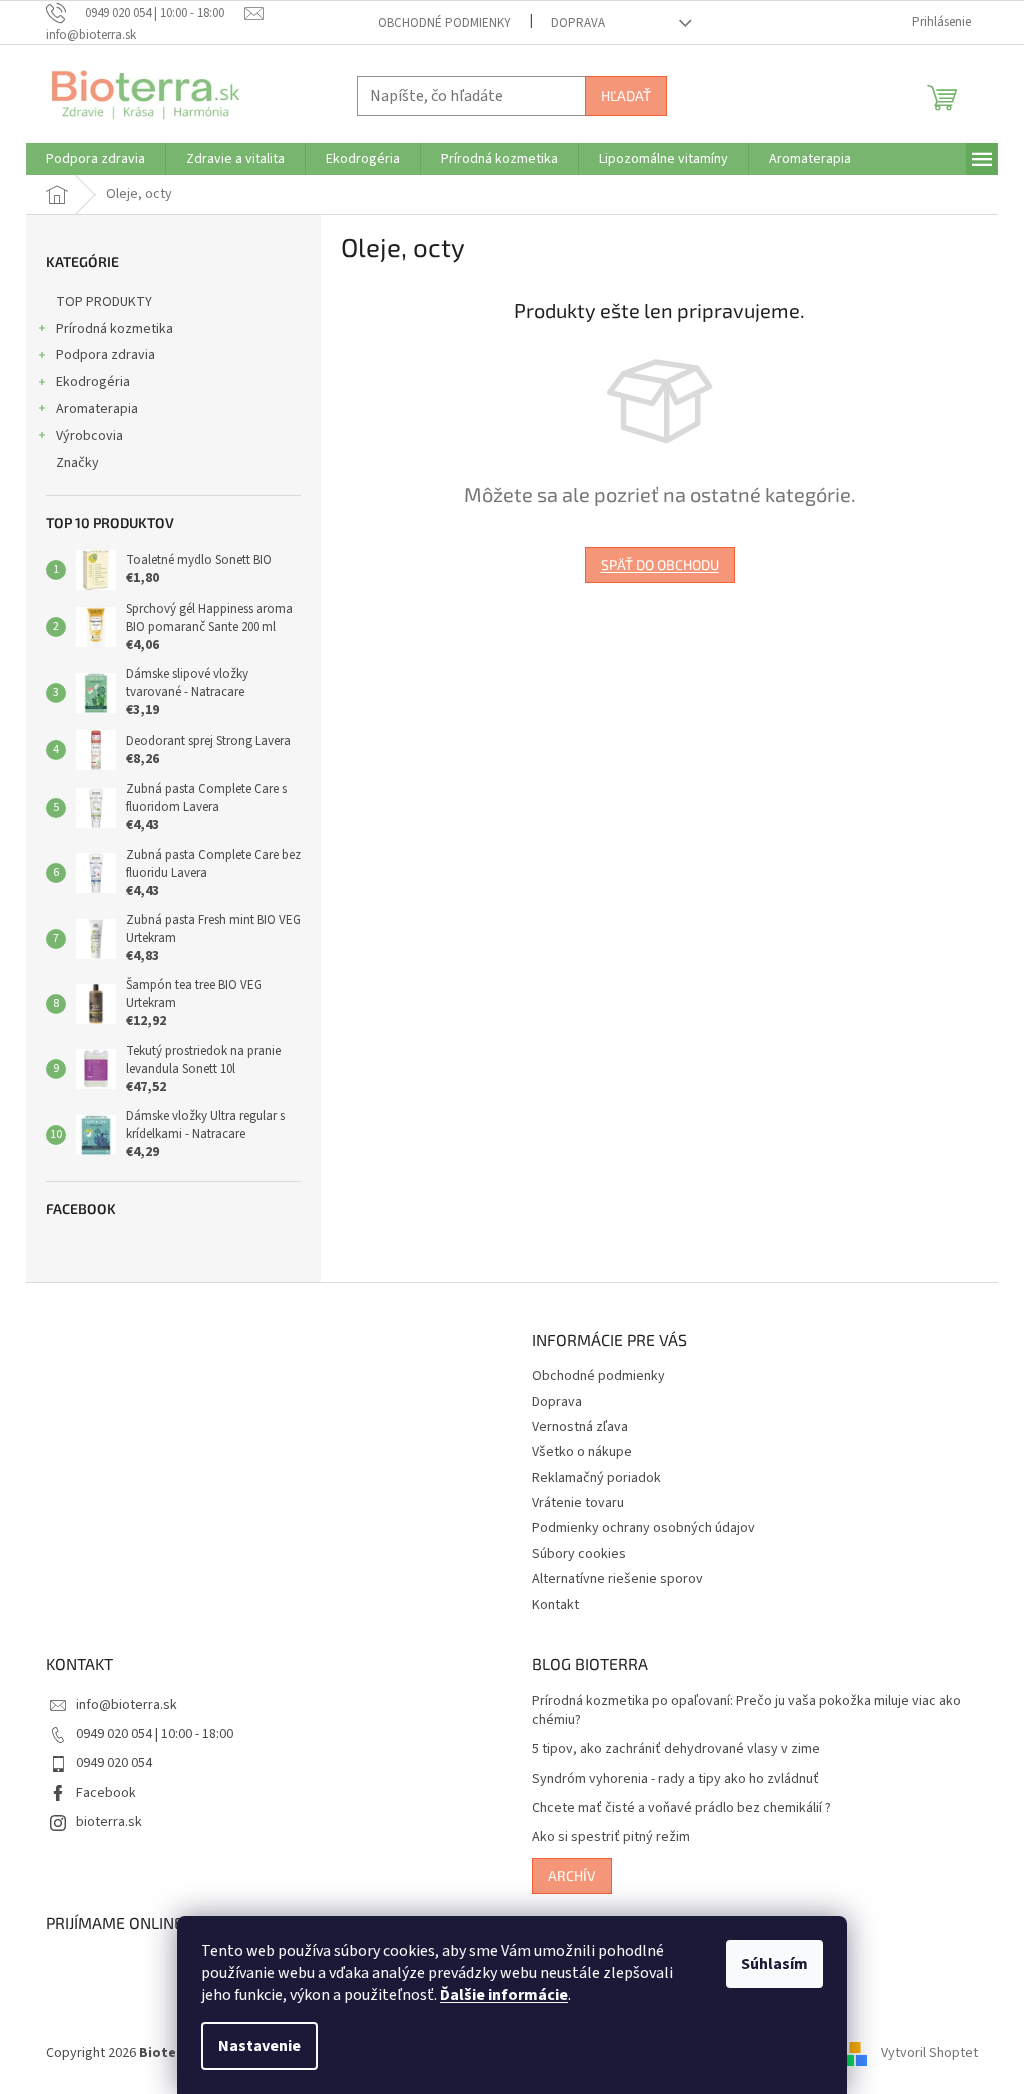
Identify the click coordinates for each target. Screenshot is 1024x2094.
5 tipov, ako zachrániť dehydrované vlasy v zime (676, 1749)
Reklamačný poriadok (596, 1478)
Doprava (578, 23)
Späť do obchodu (660, 564)
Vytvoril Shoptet (929, 2053)
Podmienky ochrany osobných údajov (643, 1528)
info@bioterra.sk (126, 1705)
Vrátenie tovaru (578, 1503)
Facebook (106, 1793)
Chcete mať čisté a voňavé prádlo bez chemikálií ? (681, 1808)
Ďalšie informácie (504, 1995)
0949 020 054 (114, 1763)
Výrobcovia (89, 436)
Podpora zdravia (105, 355)
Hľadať (626, 95)
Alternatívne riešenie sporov (617, 1579)
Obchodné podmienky (444, 23)
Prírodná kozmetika (114, 329)
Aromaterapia (97, 409)
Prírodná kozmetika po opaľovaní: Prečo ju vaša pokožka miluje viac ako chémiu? (746, 1711)
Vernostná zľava (580, 1427)
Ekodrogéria (93, 382)
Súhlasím (774, 1964)
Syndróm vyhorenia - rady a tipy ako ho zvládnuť (675, 1779)
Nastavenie (259, 2046)
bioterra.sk (109, 1822)
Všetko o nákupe (582, 1452)
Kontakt (555, 1605)
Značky (77, 463)
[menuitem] (95, 159)
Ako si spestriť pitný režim (611, 1837)
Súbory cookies (579, 1554)
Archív (572, 1875)
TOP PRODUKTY (104, 302)
